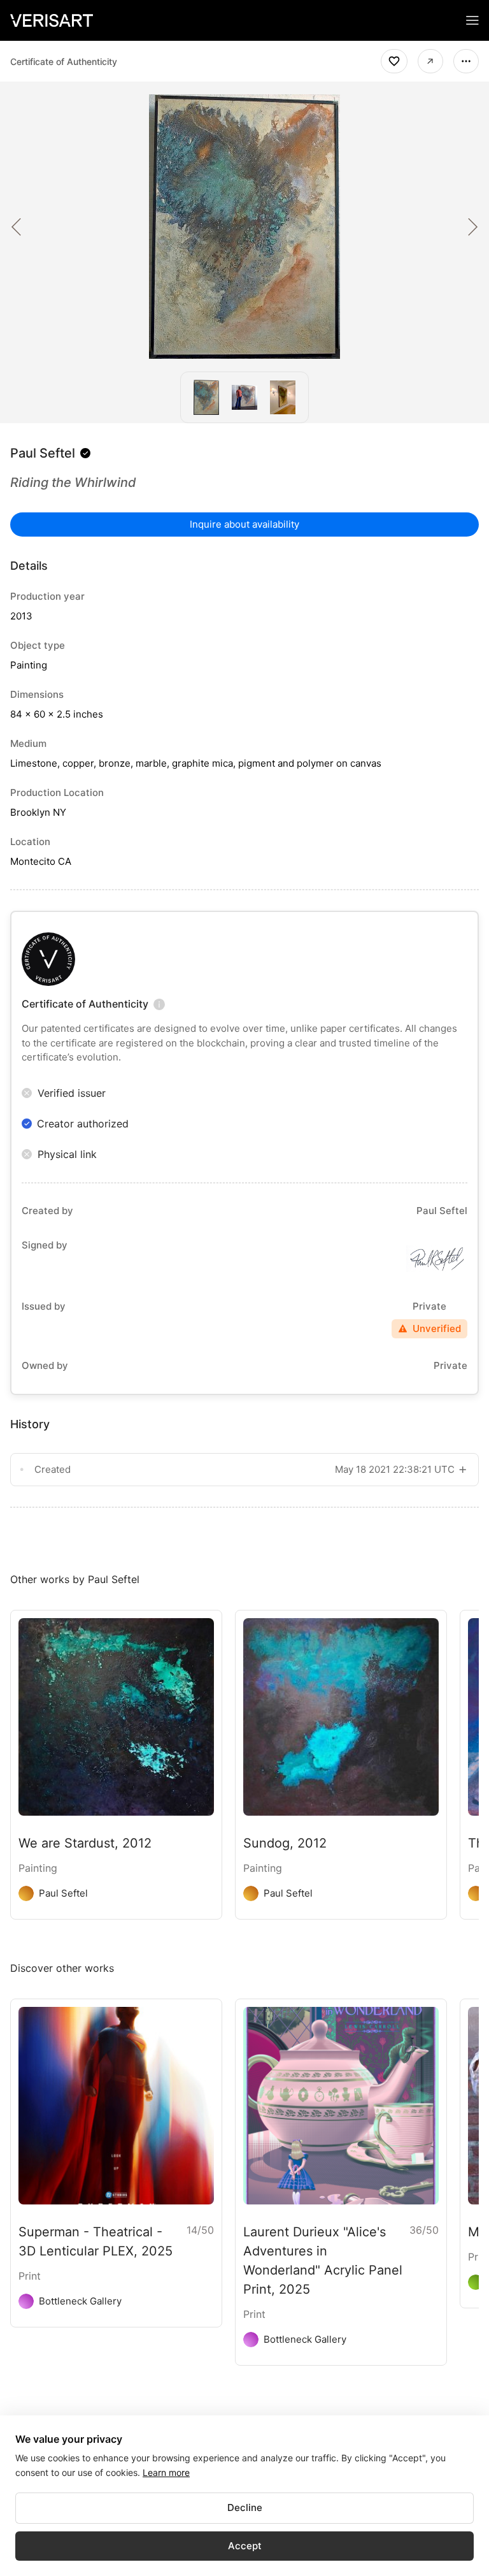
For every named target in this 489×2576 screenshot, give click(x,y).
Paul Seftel (43, 453)
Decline (245, 2507)
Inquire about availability (244, 524)
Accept (245, 2546)
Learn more (166, 2472)
